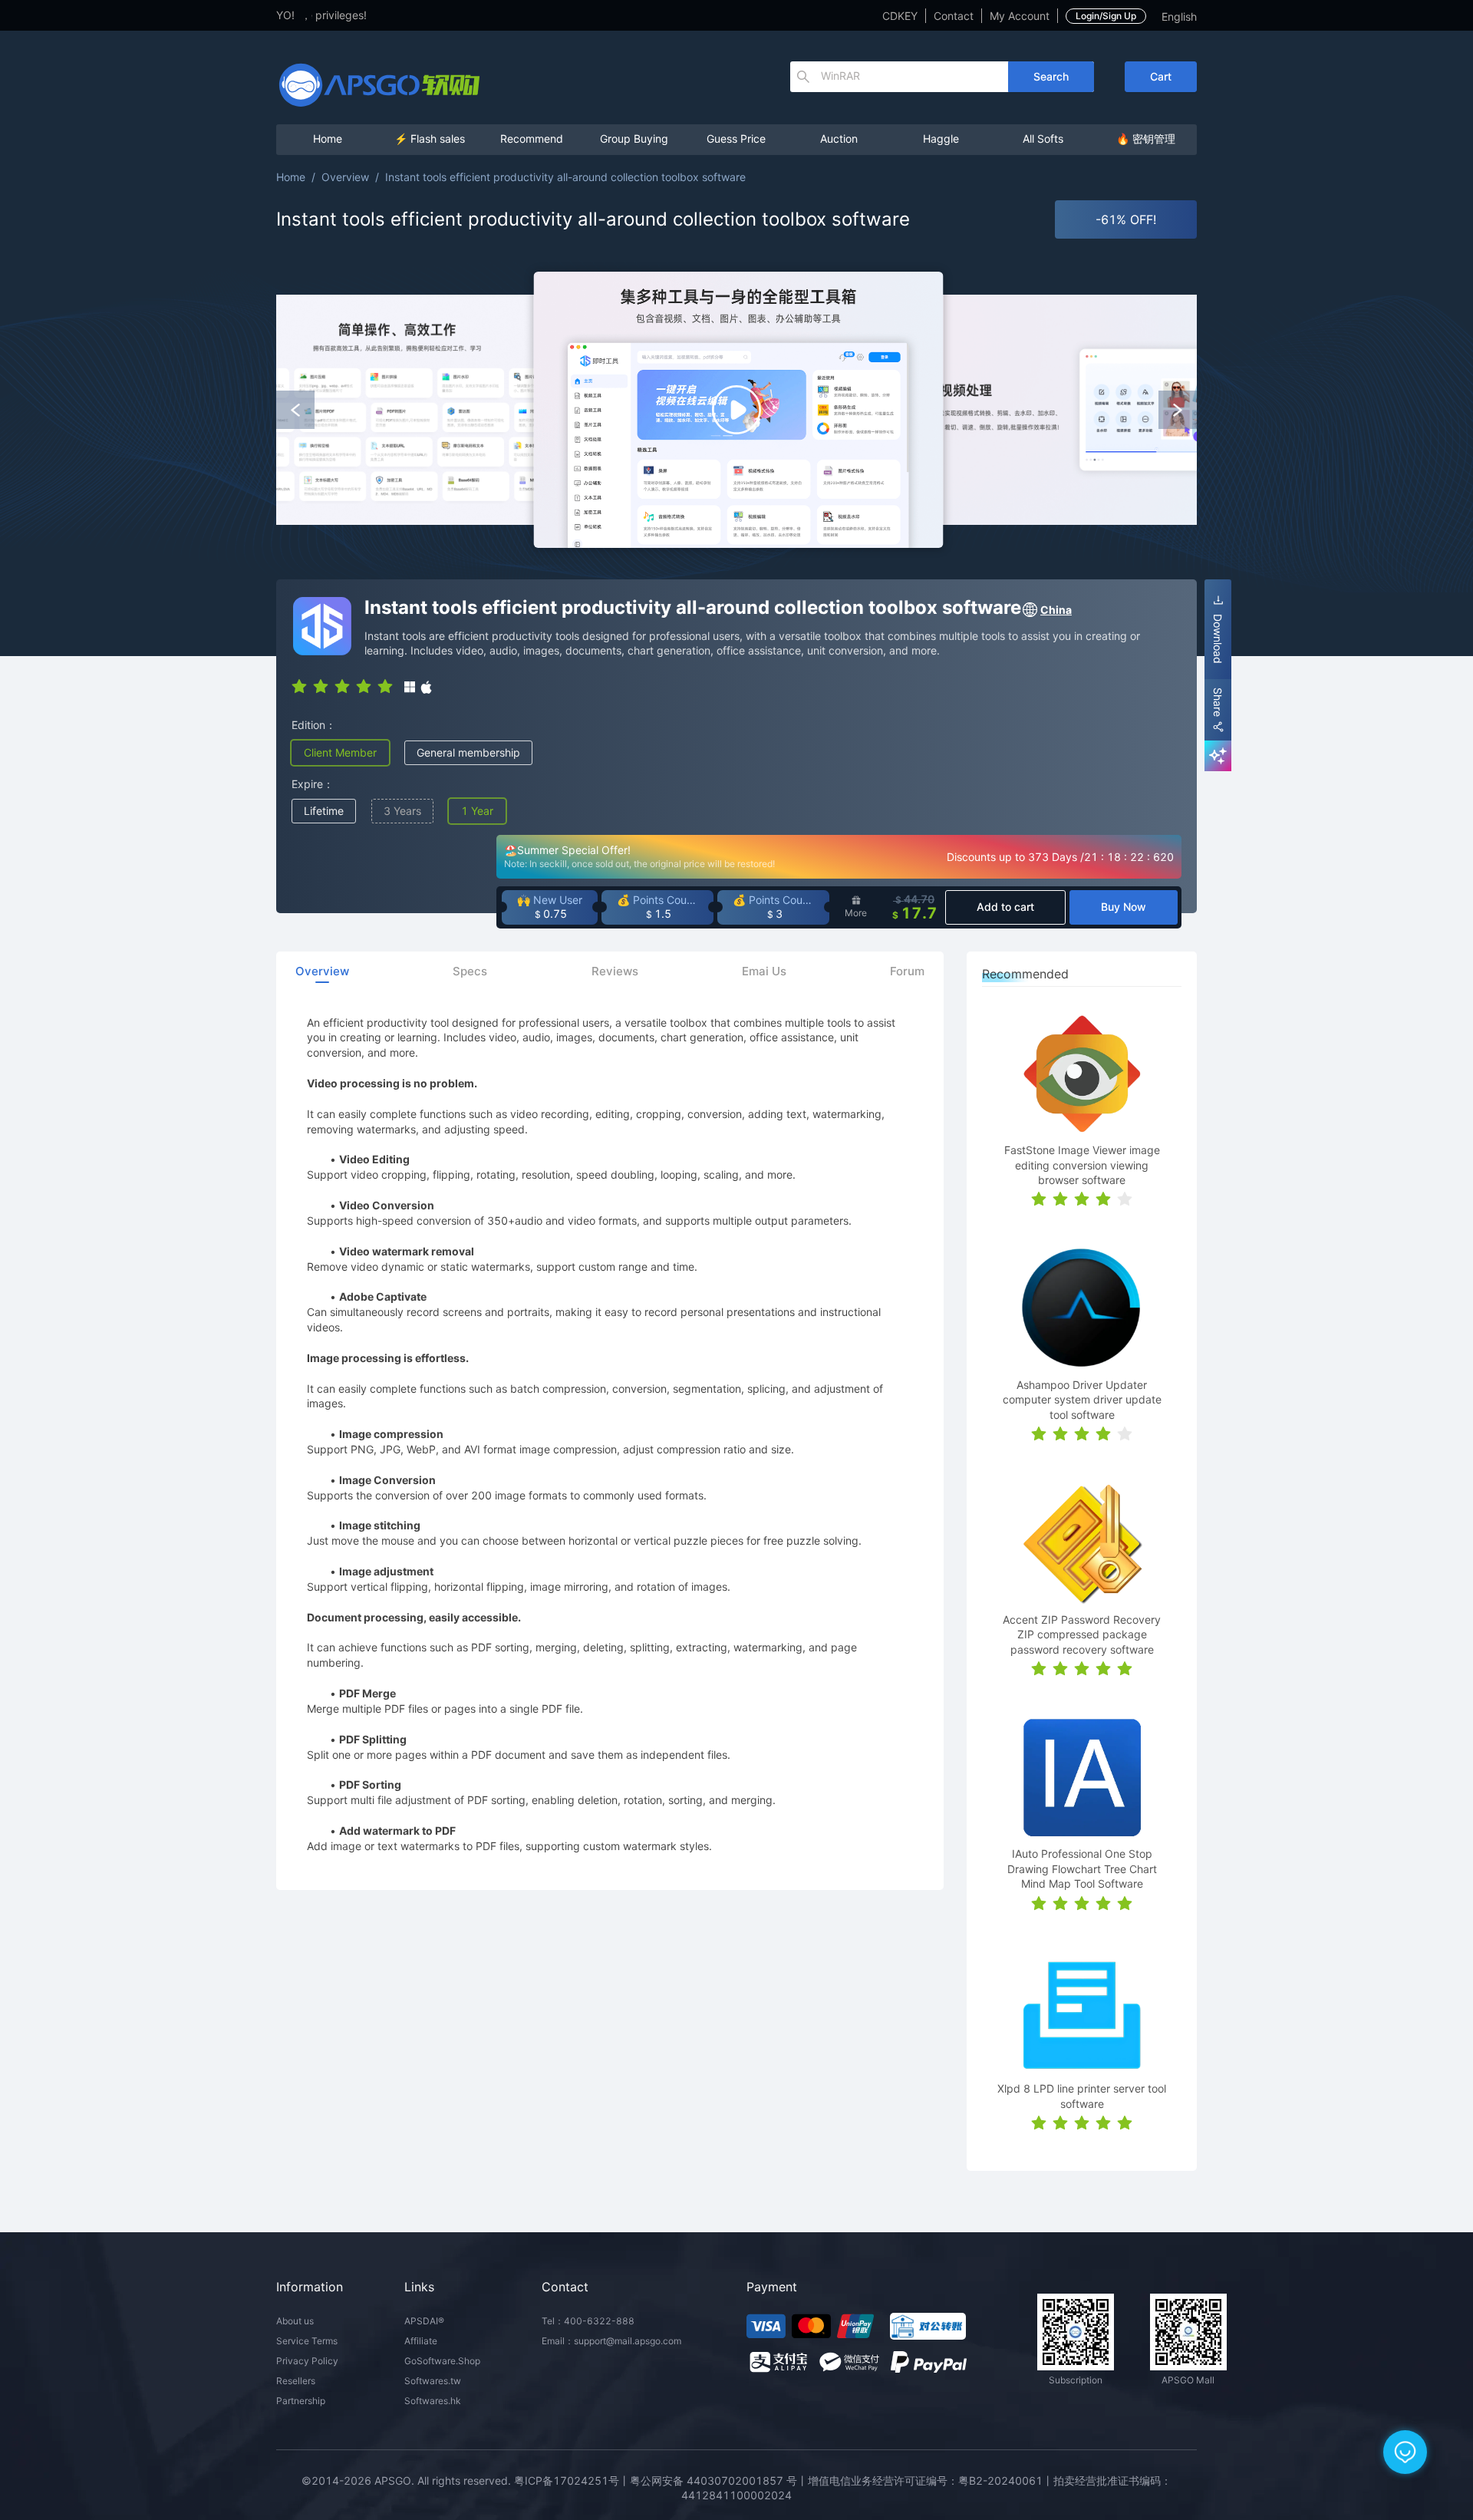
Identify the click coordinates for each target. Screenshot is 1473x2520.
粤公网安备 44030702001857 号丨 (719, 2480)
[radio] (299, 685)
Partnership (301, 2401)
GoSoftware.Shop (442, 2361)
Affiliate (421, 2341)
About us (295, 2321)
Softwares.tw (433, 2381)
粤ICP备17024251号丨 (572, 2480)
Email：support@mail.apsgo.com (611, 2341)
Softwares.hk (433, 2401)
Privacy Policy (307, 2361)
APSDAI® (424, 2321)
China (1056, 610)
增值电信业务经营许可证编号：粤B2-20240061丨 (931, 2480)
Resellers (296, 2381)
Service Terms (307, 2341)
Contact (954, 16)
